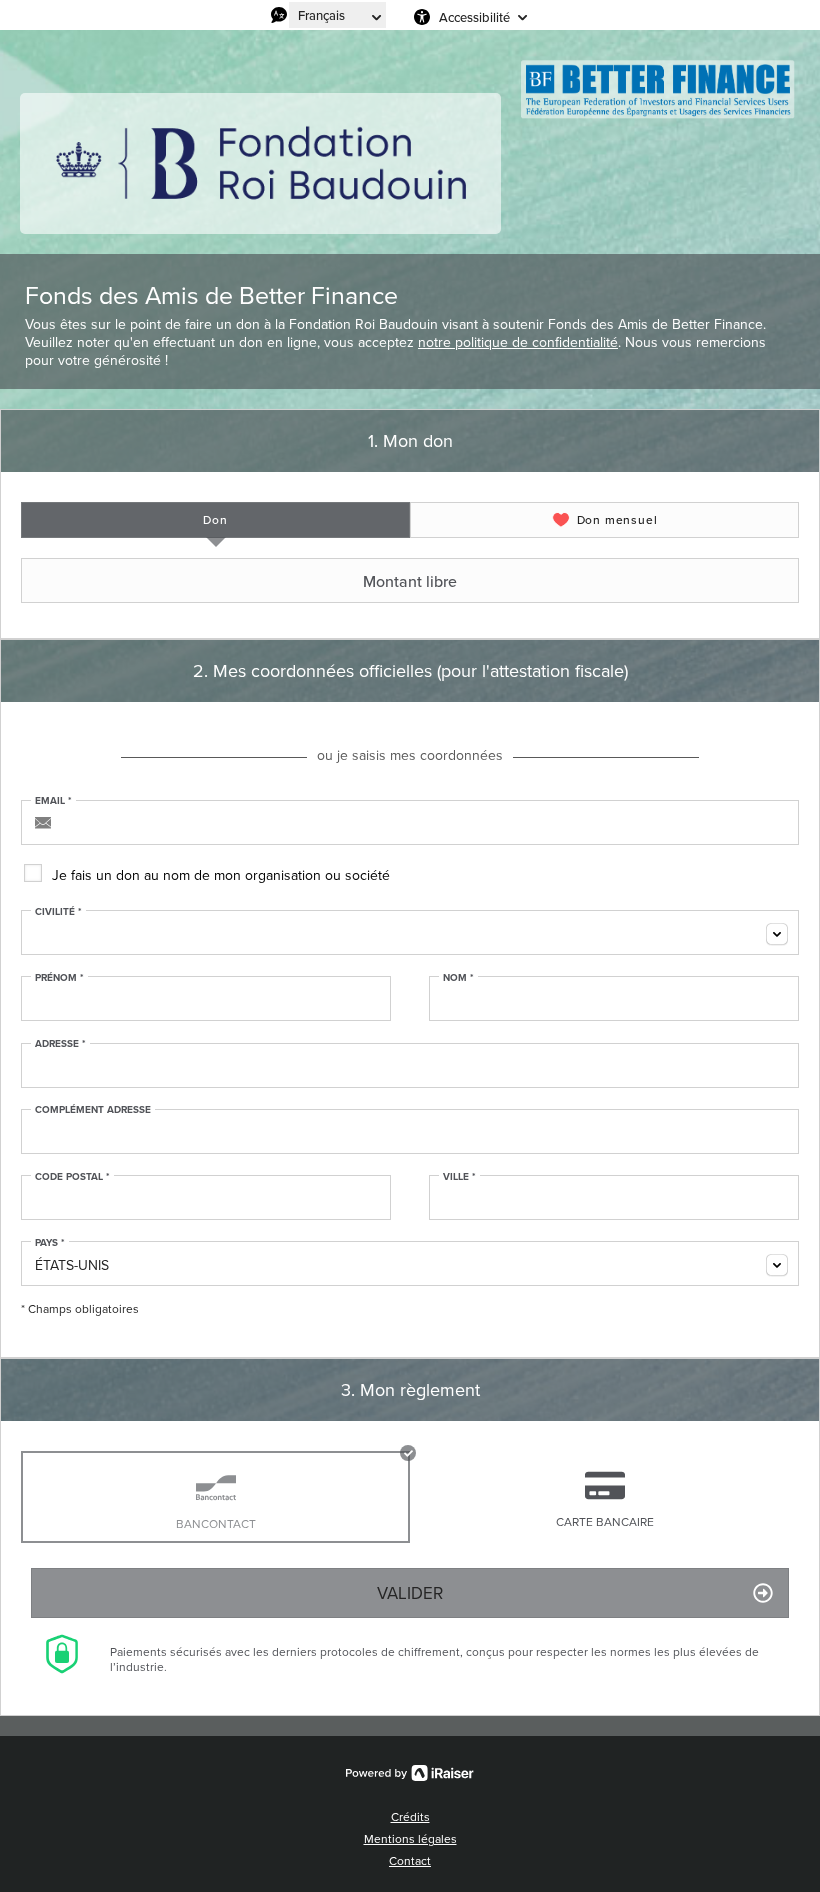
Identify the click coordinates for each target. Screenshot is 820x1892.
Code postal (72, 1177)
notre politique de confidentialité (518, 342)
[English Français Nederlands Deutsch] (337, 15)
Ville (459, 1177)
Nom (458, 978)
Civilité (58, 912)
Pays (50, 1243)
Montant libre (410, 581)
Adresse (60, 1044)
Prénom (59, 978)
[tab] (215, 520)
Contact (410, 1860)
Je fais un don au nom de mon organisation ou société (221, 875)
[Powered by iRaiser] (410, 1773)
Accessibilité (474, 17)
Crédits (410, 1816)
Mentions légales (410, 1838)
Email (53, 801)
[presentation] (215, 520)
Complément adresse (93, 1110)
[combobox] (410, 932)
